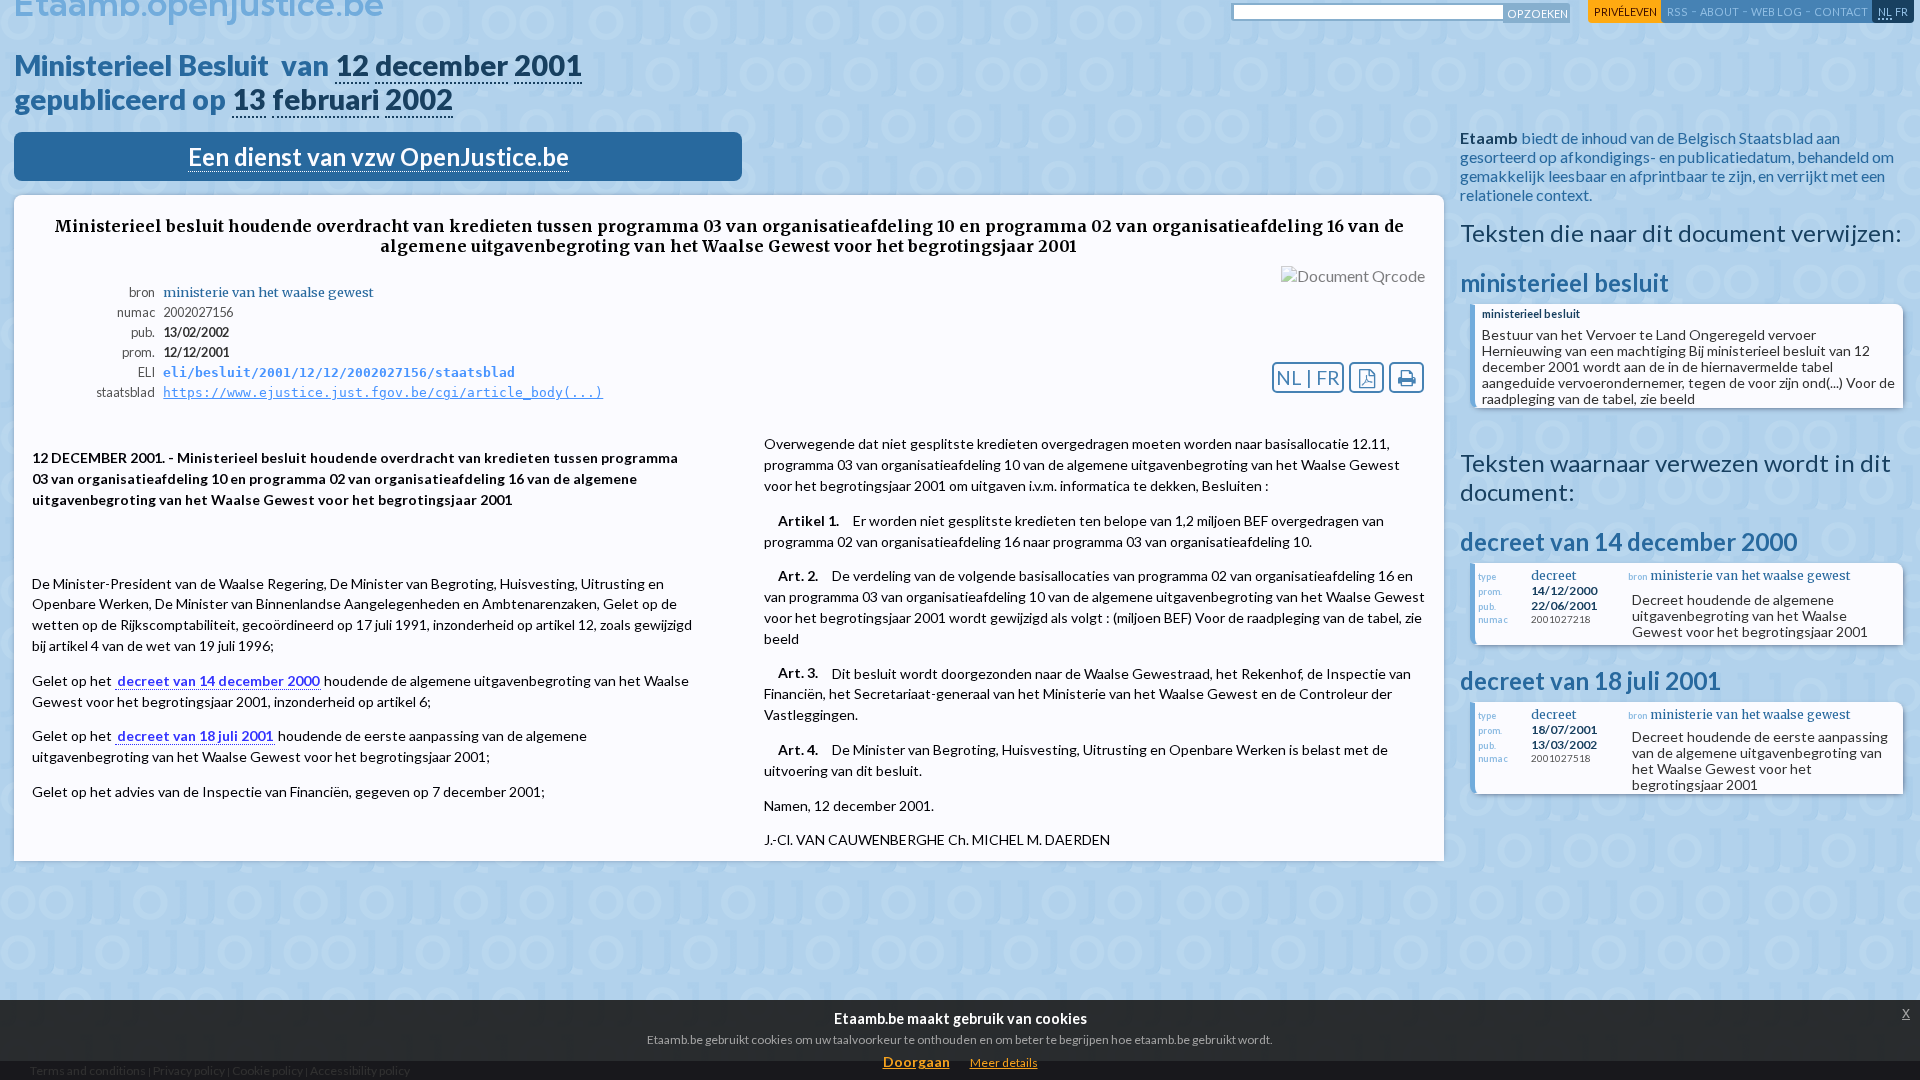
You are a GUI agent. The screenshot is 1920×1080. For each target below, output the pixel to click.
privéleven (1625, 11)
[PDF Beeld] (1366, 377)
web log (1776, 11)
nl (1885, 11)
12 (352, 65)
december (441, 65)
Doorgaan (916, 1061)
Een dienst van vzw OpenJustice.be (378, 156)
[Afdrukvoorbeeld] (1406, 377)
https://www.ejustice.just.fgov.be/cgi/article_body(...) (383, 392)
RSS (1677, 11)
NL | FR (1308, 377)
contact (1841, 11)
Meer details (1004, 1062)
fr (1901, 11)
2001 (548, 65)
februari (325, 99)
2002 (419, 99)
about (1719, 11)
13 (249, 99)
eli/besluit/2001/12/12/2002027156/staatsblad (339, 372)
